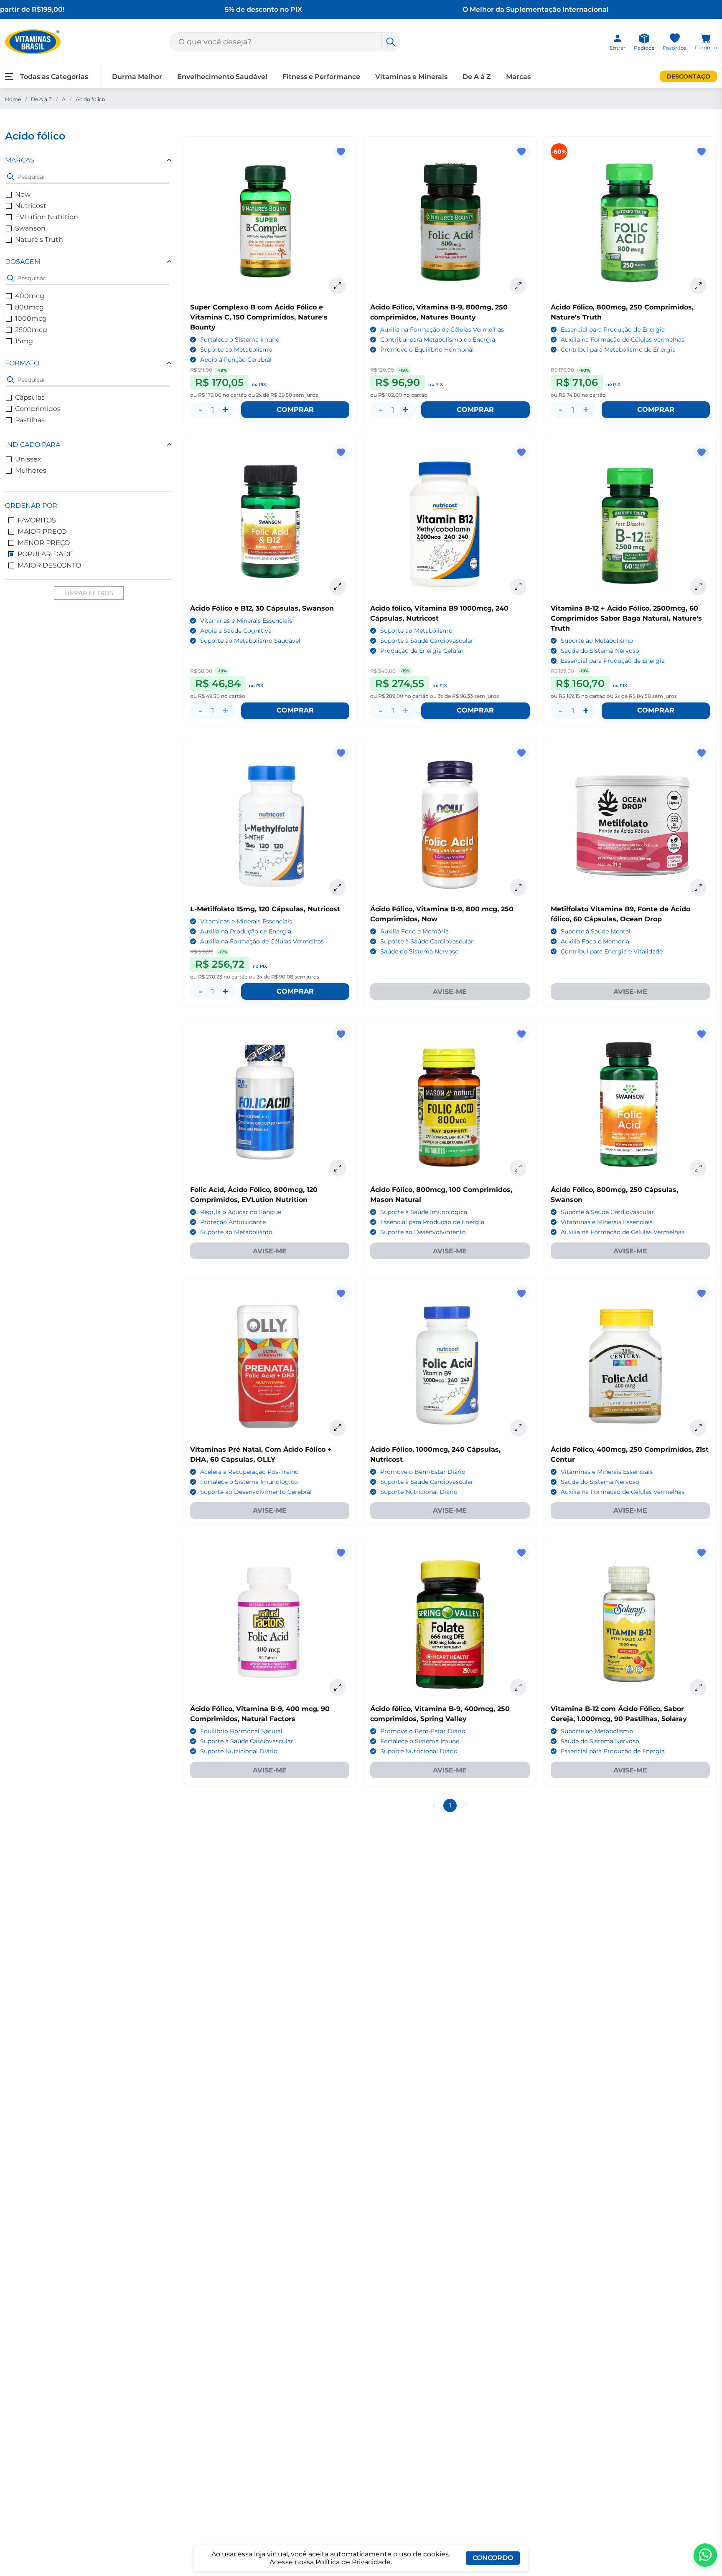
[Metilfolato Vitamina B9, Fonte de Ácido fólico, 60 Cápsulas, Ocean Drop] (630, 825)
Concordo (493, 2558)
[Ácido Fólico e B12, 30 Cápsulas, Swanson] (270, 524)
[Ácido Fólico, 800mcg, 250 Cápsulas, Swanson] (630, 1105)
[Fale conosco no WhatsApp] (705, 2555)
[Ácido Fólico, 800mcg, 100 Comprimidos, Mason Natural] (450, 1105)
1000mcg (31, 318)
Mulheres (31, 470)
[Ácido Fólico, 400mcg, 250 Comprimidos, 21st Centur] (630, 1365)
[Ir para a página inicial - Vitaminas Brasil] (33, 42)
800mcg (29, 307)
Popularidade (45, 554)
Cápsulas (30, 397)
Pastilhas (30, 420)
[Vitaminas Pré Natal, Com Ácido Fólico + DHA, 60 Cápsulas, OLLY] (270, 1365)
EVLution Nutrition (47, 217)
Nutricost (31, 206)
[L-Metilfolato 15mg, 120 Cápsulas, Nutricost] (270, 825)
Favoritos (37, 520)
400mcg (30, 296)
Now (23, 194)
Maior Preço (42, 531)
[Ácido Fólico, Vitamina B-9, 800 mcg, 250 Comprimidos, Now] (450, 825)
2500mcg (31, 330)
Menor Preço (44, 543)
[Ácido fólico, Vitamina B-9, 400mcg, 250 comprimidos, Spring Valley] (450, 1624)
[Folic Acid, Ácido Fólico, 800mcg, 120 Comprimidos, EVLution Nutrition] (270, 1105)
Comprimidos (38, 409)
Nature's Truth (39, 240)
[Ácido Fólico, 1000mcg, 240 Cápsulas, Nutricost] (450, 1365)
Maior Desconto (49, 565)
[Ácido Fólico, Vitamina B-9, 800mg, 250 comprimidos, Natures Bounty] (450, 223)
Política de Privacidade (353, 2562)
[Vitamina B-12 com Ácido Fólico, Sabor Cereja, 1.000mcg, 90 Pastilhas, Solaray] (630, 1624)
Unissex (28, 459)
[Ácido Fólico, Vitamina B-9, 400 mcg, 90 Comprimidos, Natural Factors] (270, 1624)
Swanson (30, 228)
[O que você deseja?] (391, 42)
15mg (24, 341)
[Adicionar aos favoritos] (341, 152)
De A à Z (41, 99)
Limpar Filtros (89, 593)
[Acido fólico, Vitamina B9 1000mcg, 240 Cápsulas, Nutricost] (450, 524)
